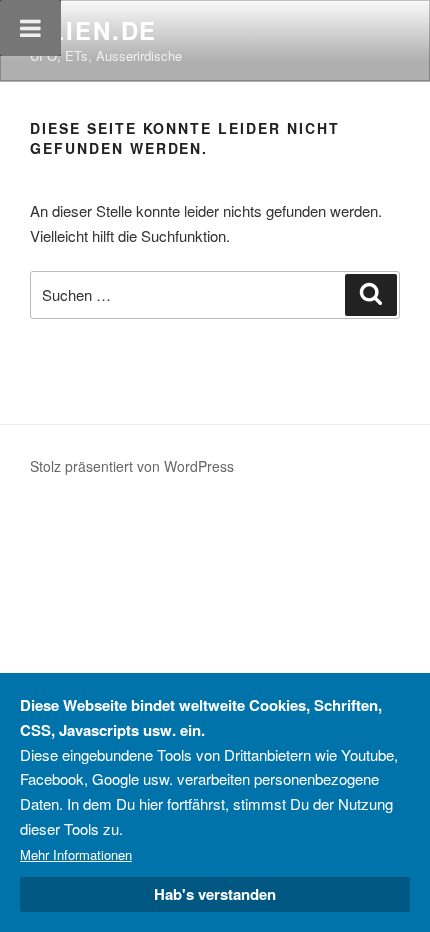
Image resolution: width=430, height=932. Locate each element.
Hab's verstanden (215, 894)
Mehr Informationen (76, 854)
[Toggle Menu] (30, 28)
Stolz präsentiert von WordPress (132, 466)
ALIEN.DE (93, 30)
